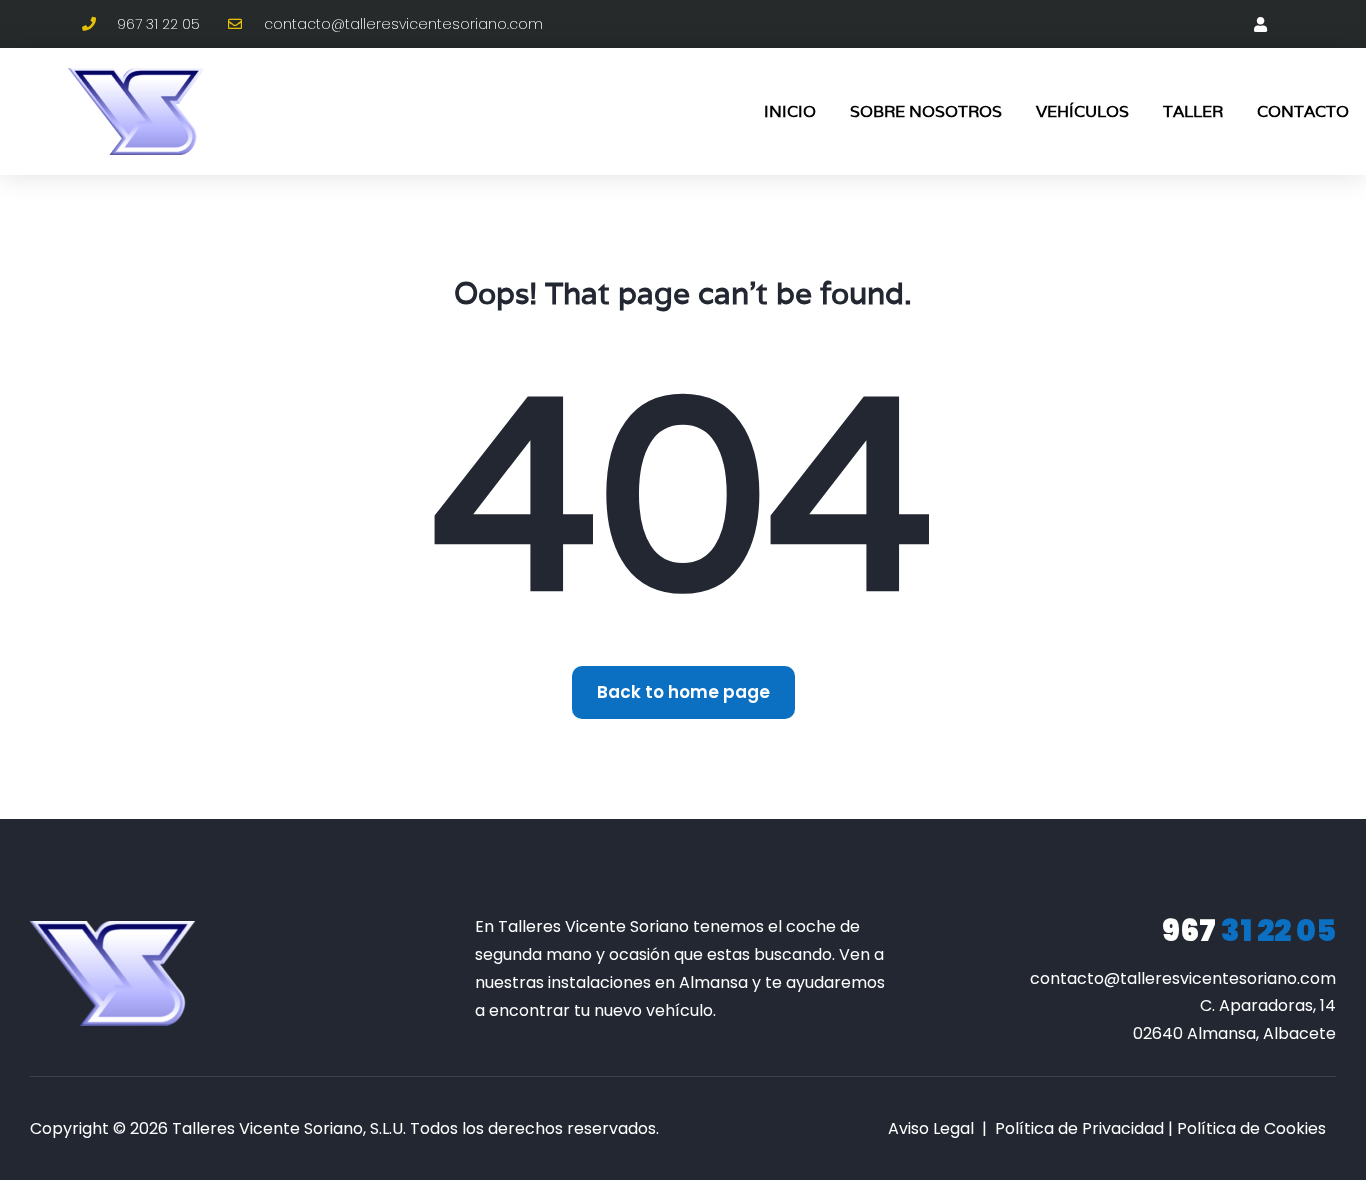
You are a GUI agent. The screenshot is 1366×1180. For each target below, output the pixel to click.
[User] (1260, 24)
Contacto (1303, 111)
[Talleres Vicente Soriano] (112, 973)
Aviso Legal (931, 1128)
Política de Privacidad (1079, 1128)
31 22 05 (1249, 930)
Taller (1193, 111)
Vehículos (1082, 111)
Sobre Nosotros (926, 111)
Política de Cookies (1251, 1128)
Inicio (790, 111)
